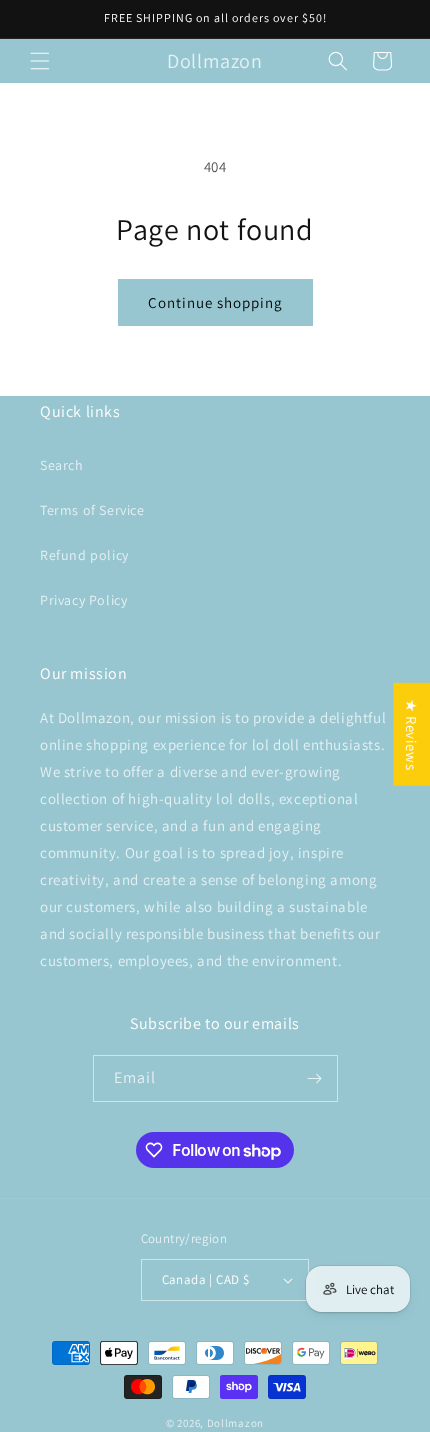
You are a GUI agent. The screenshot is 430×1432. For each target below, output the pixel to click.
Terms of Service (92, 510)
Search (62, 465)
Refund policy (84, 555)
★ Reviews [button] (411, 734)
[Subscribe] (315, 1078)
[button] (40, 61)
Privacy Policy (83, 600)
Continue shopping (215, 302)
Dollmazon (235, 1423)
